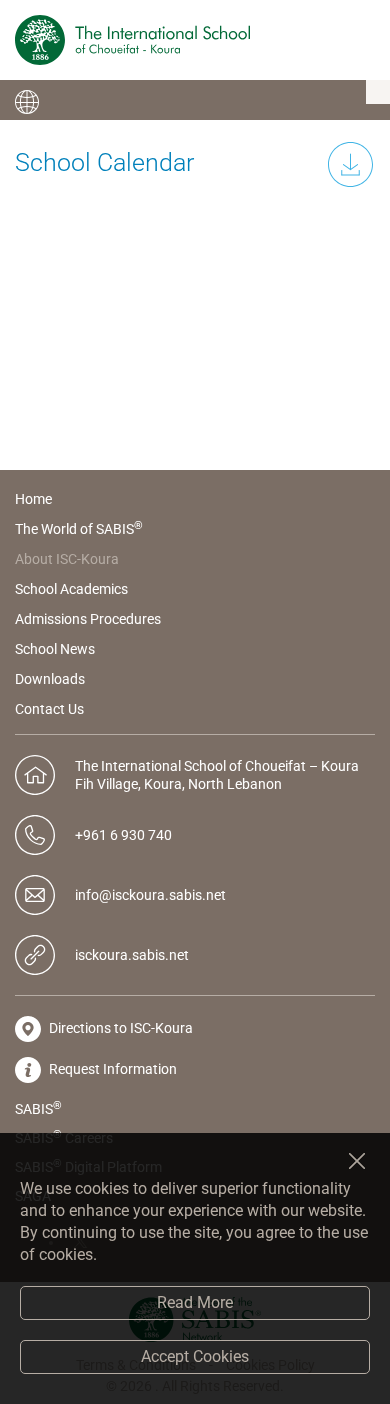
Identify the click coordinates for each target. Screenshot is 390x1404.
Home (33, 499)
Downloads (50, 679)
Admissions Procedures (88, 619)
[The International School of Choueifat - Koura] (132, 40)
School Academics (71, 589)
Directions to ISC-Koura (119, 1028)
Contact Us (49, 709)
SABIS (38, 1108)
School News (55, 649)
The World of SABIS (79, 529)
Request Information (111, 1069)
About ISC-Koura (67, 559)
